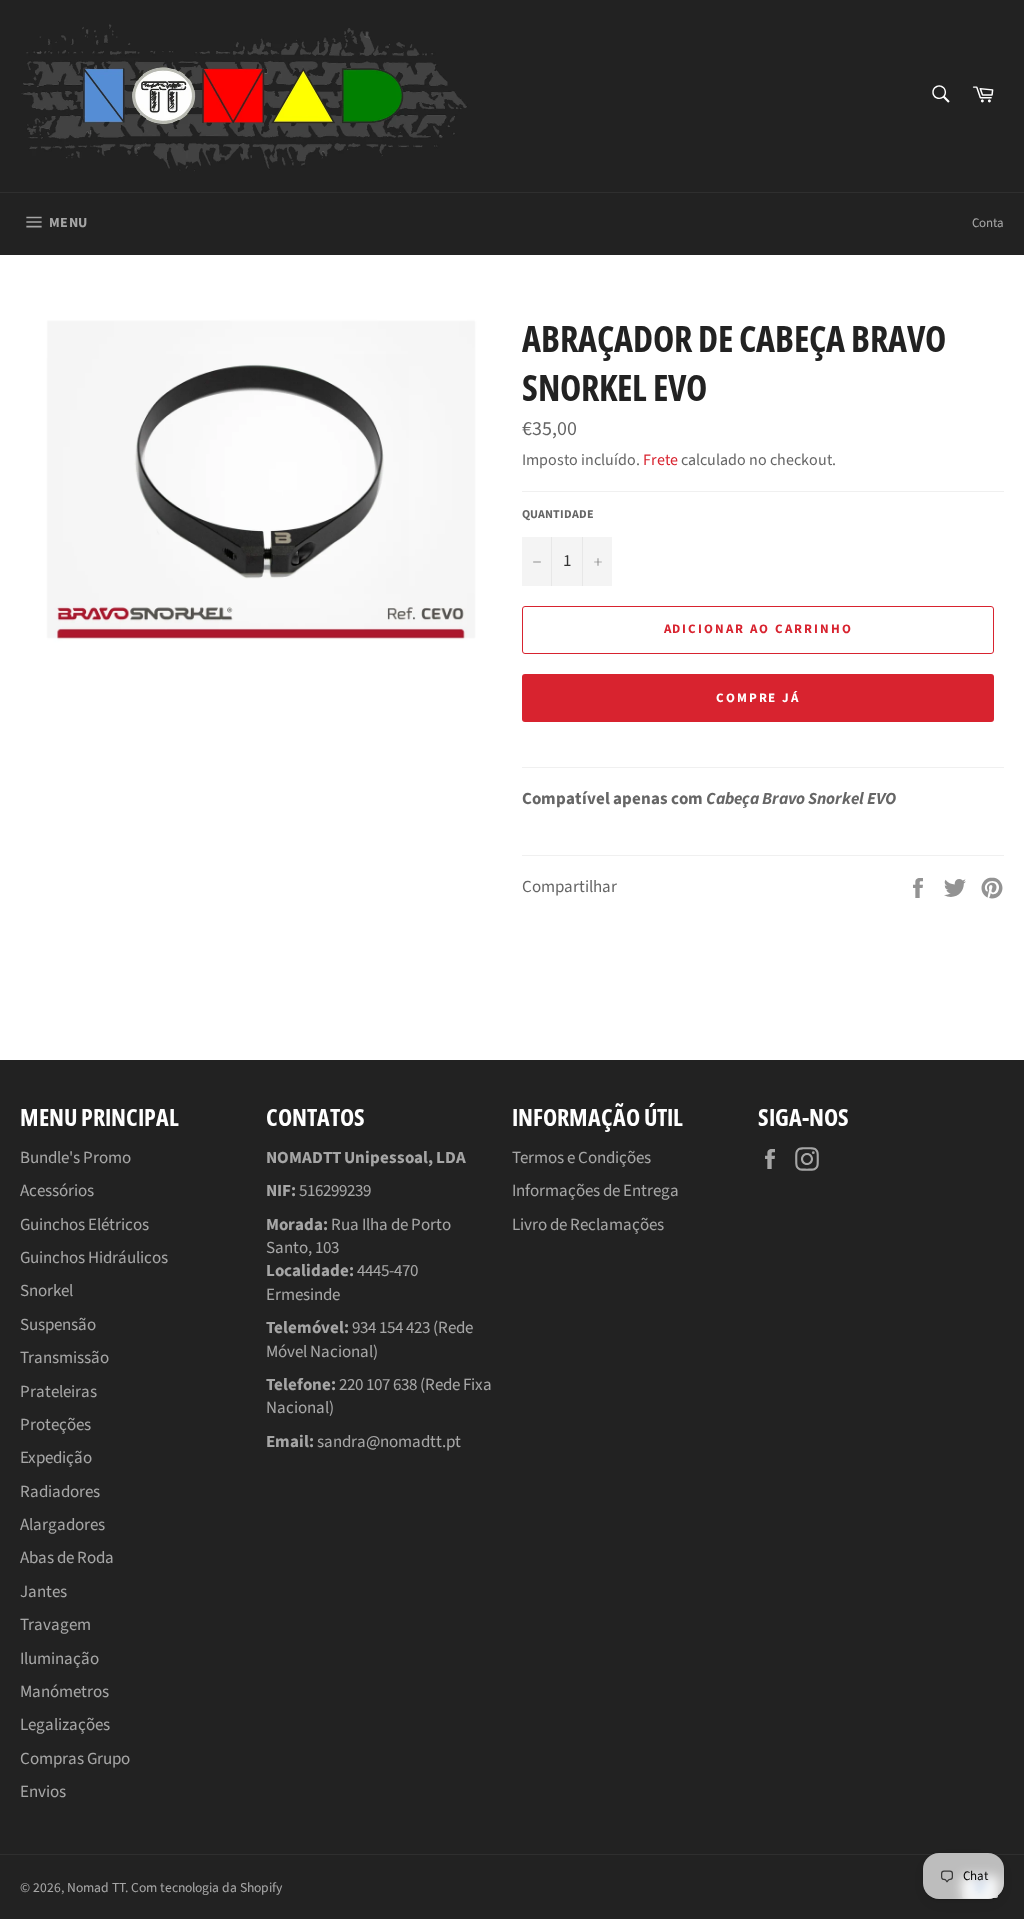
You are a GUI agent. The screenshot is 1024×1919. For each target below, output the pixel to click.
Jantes (43, 1592)
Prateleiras (58, 1392)
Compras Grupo (75, 1759)
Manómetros (64, 1692)
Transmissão (64, 1358)
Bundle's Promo (75, 1158)
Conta (988, 223)
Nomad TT (96, 1887)
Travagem (55, 1625)
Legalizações (65, 1725)
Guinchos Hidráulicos (94, 1258)
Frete (660, 460)
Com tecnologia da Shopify (206, 1887)
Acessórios (57, 1191)
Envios (43, 1792)
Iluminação (59, 1659)
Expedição (56, 1458)
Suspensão (58, 1325)
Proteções (55, 1425)
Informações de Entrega (595, 1191)
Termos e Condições (581, 1158)
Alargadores (62, 1525)
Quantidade (558, 515)
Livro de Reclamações (588, 1225)
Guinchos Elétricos (84, 1225)
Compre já (758, 698)
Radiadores (60, 1492)
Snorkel (46, 1291)
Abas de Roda (67, 1558)
